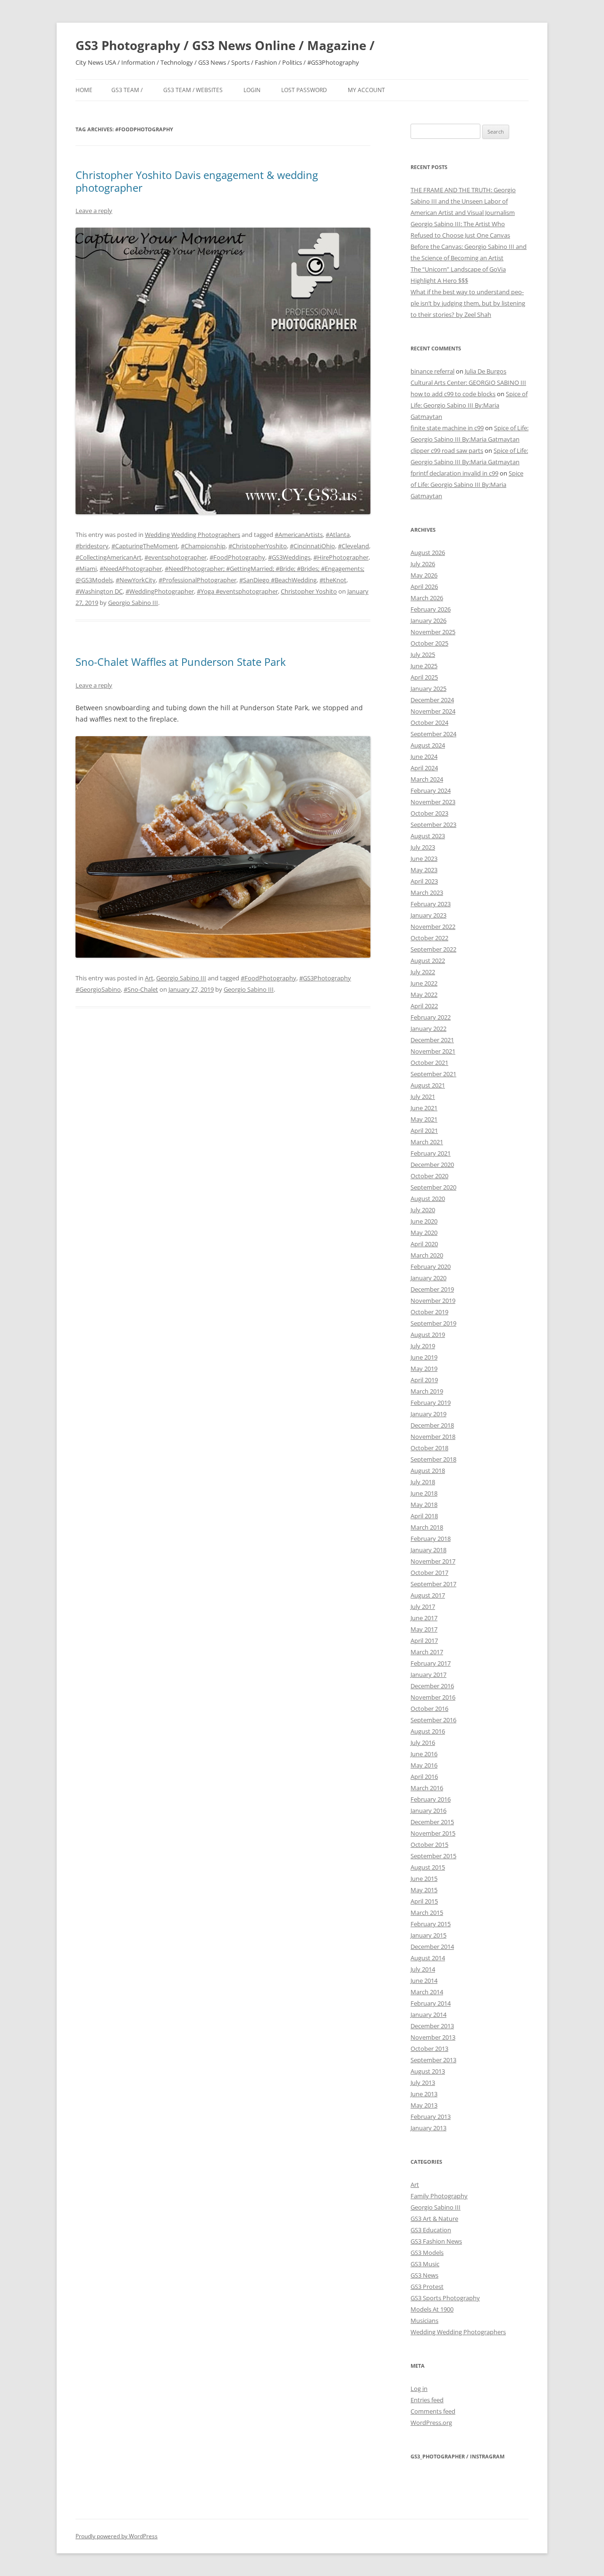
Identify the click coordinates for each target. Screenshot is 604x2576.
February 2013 (431, 2117)
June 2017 (424, 1618)
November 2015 (433, 1833)
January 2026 (428, 621)
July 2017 (423, 1607)
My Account (366, 90)
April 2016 (424, 1777)
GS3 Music (425, 2264)
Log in (419, 2389)
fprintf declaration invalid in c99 (454, 473)
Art (149, 978)
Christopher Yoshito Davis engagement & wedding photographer (197, 181)
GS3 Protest (427, 2287)
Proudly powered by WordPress (117, 2536)
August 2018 (428, 1471)
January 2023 (428, 915)
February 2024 (431, 791)
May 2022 (424, 995)
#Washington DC (99, 591)
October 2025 (429, 643)
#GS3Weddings (289, 557)
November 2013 (433, 2037)
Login (252, 90)
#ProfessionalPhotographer (197, 580)
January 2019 (428, 1414)
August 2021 (428, 1085)
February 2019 (431, 1403)
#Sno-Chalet (141, 989)
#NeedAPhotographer (131, 569)
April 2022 (424, 1006)
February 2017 (431, 1663)
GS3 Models (427, 2253)
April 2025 (424, 677)
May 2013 (424, 2105)
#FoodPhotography (237, 557)
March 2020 (427, 1255)
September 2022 (433, 949)
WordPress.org (431, 2423)
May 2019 (424, 1369)
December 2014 (432, 1947)
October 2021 (429, 1063)
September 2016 (433, 1720)
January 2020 (428, 1278)
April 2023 (424, 881)
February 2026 (431, 609)
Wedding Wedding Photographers (193, 535)
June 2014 (424, 1981)
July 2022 (423, 972)
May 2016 (424, 1765)
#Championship (203, 546)
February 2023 (431, 904)
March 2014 (427, 1992)
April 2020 (424, 1244)
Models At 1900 (432, 2309)
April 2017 (424, 1641)
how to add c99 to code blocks (453, 394)
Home (84, 90)
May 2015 (424, 1890)
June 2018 (424, 1493)
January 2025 (428, 689)
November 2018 (433, 1437)
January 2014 (428, 2015)
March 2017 (427, 1652)
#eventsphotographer (176, 557)
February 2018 (431, 1539)
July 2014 (423, 1969)
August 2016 (428, 1731)
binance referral (432, 371)
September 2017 (433, 1584)
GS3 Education (431, 2230)
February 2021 (431, 1153)
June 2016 (424, 1754)
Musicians (424, 2321)
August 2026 (428, 553)
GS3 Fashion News (436, 2241)
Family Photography (439, 2196)
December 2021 (432, 1040)
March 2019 (427, 1391)
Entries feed (427, 2400)
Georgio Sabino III (133, 603)
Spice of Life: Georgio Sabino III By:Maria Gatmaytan (469, 405)
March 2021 (427, 1142)
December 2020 (432, 1165)
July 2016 (423, 1743)
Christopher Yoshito (309, 591)
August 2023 (428, 836)
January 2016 (428, 1811)
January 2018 (428, 1550)
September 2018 (433, 1459)
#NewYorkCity (136, 580)
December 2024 (432, 700)
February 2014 (431, 2003)
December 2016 (432, 1686)
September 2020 (433, 1187)
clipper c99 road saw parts (447, 451)
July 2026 (423, 564)
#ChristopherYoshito (258, 546)
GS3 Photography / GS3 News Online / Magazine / (225, 45)
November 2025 (433, 632)
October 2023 (429, 813)
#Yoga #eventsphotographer (237, 591)
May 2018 (424, 1505)
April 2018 (424, 1516)
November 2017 (433, 1561)
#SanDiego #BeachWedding (278, 580)
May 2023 (424, 870)
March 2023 (427, 893)
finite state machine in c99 (447, 428)
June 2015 (424, 1879)
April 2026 (424, 587)
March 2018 (427, 1527)
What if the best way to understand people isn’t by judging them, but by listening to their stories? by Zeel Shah (468, 303)
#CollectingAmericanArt (109, 557)
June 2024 (424, 757)
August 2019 (428, 1335)
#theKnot (333, 580)
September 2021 (433, 1074)
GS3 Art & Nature (434, 2219)
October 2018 (429, 1448)
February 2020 (431, 1267)
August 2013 (428, 2071)
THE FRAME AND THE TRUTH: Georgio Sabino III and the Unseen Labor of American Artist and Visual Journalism (463, 201)
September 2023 (433, 825)
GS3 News (424, 2275)
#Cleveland (353, 546)
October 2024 (429, 723)
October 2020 (429, 1176)
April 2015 (424, 1901)
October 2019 (429, 1312)
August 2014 (428, 1958)
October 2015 (429, 1845)
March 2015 (427, 1913)
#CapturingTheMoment (145, 546)
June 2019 (424, 1357)
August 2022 (428, 961)
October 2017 (429, 1573)
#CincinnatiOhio (312, 546)
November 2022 (433, 927)
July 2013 (423, 2083)
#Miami (86, 569)
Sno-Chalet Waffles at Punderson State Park (181, 662)
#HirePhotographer (341, 557)
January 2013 (428, 2128)
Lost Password (304, 90)
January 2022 (428, 1029)
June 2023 (424, 859)
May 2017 (424, 1629)
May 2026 (424, 575)
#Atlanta (338, 535)
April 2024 (424, 768)
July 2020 (423, 1210)
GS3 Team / (127, 90)
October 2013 (429, 2049)
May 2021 (424, 1119)
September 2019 (433, 1323)
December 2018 (432, 1425)
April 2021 (424, 1131)
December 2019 (432, 1289)
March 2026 (427, 598)
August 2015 (428, 1867)
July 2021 (423, 1097)
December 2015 (432, 1822)
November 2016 (433, 1697)
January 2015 (428, 1935)
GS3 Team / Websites (193, 90)
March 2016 (427, 1788)
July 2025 (423, 655)
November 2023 (433, 802)
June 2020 (424, 1221)
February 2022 (431, 1017)
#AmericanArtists (299, 535)
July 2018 (423, 1482)
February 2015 (431, 1924)
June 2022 (424, 983)
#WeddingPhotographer (160, 591)
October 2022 (429, 938)
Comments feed (433, 2411)
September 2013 (433, 2060)
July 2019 (423, 1346)
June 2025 (424, 666)
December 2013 (432, 2026)
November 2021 (433, 1051)
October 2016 (429, 1709)
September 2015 (433, 1856)
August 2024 (428, 745)
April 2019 (424, 1380)
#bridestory (92, 546)
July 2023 (423, 847)
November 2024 (433, 711)
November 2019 (433, 1301)
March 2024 (427, 779)
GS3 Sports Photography (445, 2298)
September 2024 (433, 734)
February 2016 (431, 1799)
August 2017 (428, 1595)
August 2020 (428, 1199)
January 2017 (428, 1675)
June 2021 (424, 1108)
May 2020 (424, 1233)
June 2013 (424, 2094)
